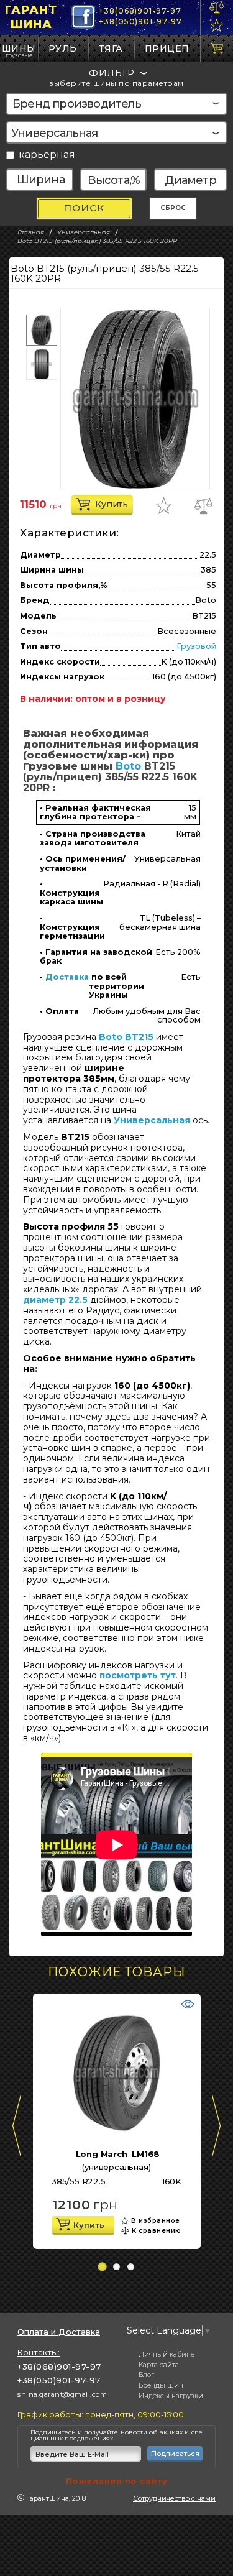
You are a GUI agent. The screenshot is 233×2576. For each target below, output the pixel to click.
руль (63, 48)
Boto (128, 766)
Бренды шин (161, 2385)
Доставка (67, 977)
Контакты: (39, 2352)
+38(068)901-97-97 (140, 11)
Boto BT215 (126, 1037)
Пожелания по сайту (117, 2481)
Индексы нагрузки (171, 2396)
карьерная (47, 155)
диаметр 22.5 (55, 1300)
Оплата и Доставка (59, 2332)
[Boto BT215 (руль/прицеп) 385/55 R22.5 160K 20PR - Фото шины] (135, 398)
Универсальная (152, 1120)
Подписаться (175, 2454)
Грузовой (196, 646)
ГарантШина (31, 17)
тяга (111, 48)
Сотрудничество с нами (174, 2498)
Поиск (84, 208)
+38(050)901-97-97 (140, 21)
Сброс (173, 208)
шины (19, 48)
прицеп (167, 48)
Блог (146, 2375)
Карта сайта (159, 2365)
